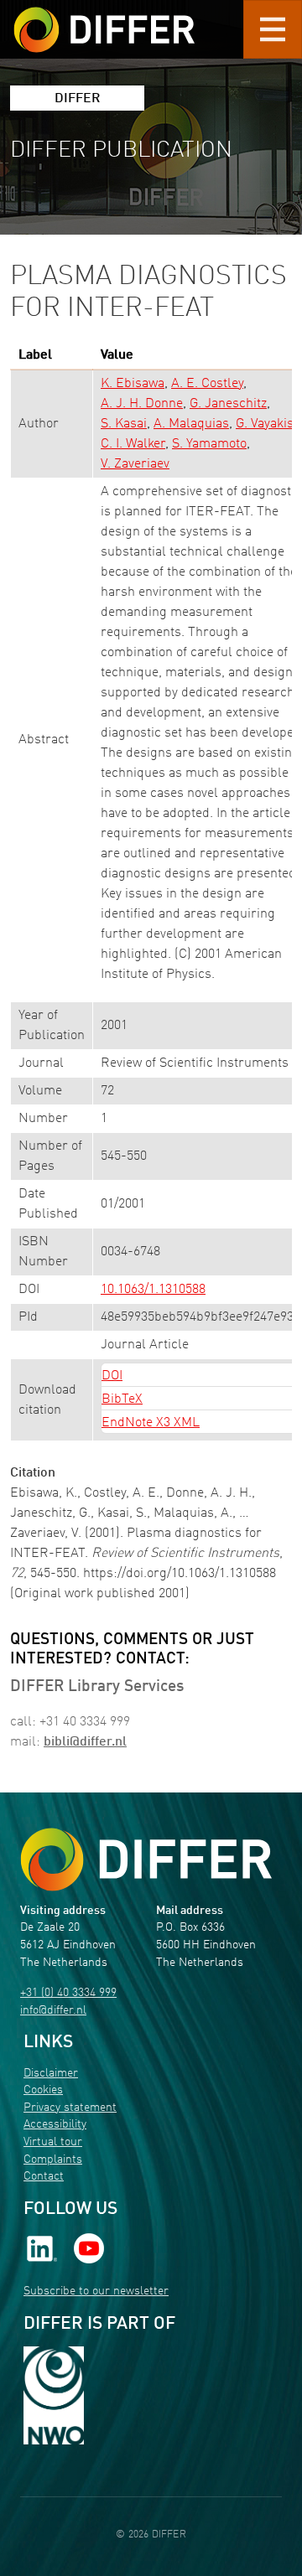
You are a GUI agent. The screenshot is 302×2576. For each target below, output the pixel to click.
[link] (42, 2249)
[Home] (146, 1860)
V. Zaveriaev (135, 464)
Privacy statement (70, 2108)
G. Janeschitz (228, 404)
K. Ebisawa (133, 384)
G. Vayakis (265, 424)
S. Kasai (124, 424)
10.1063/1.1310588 (153, 1290)
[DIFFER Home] (104, 19)
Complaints (53, 2160)
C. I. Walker (133, 444)
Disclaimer (51, 2074)
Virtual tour (53, 2142)
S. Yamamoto (209, 444)
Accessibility (55, 2125)
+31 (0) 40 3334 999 (68, 1993)
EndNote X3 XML (151, 1423)
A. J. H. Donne (142, 404)
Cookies (43, 2090)
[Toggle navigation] (273, 29)
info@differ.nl (53, 2011)
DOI (112, 1376)
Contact (44, 2177)
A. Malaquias (191, 424)
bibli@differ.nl (85, 1742)
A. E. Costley (207, 384)
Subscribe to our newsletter (96, 2292)
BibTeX (122, 1399)
